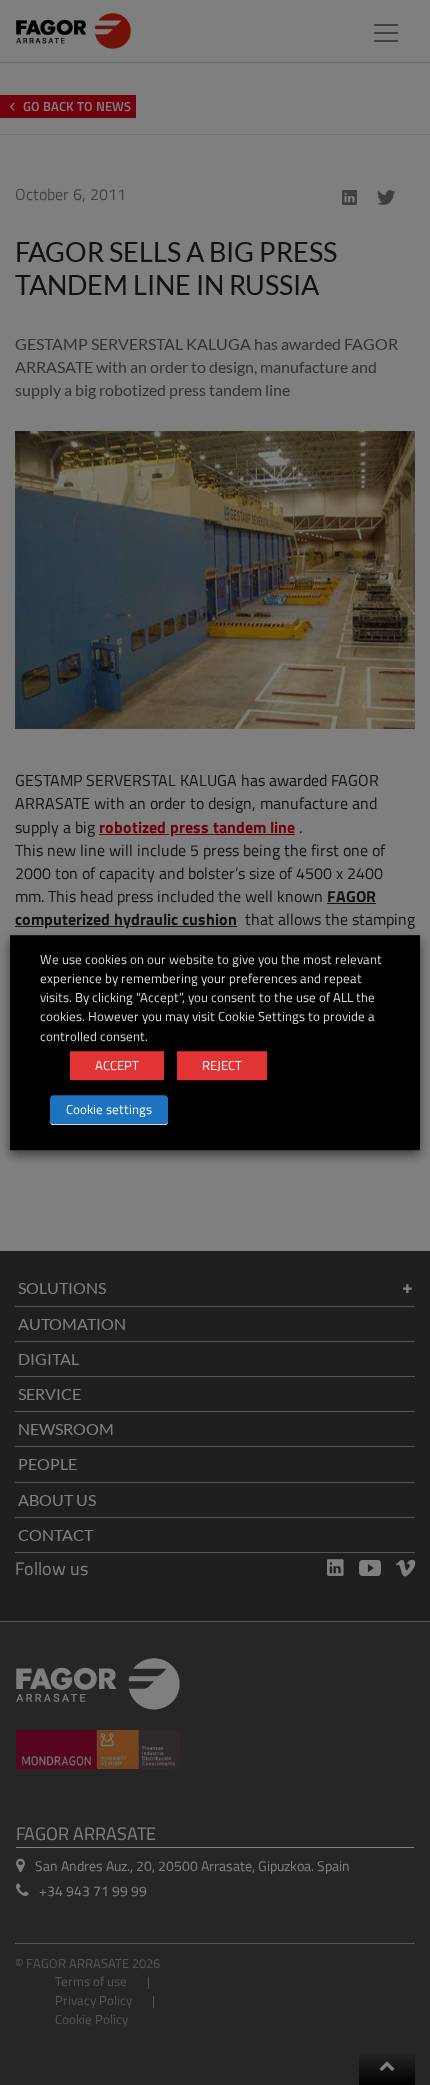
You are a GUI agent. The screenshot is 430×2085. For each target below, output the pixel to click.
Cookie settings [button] (109, 1109)
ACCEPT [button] (117, 1065)
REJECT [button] (222, 1065)
